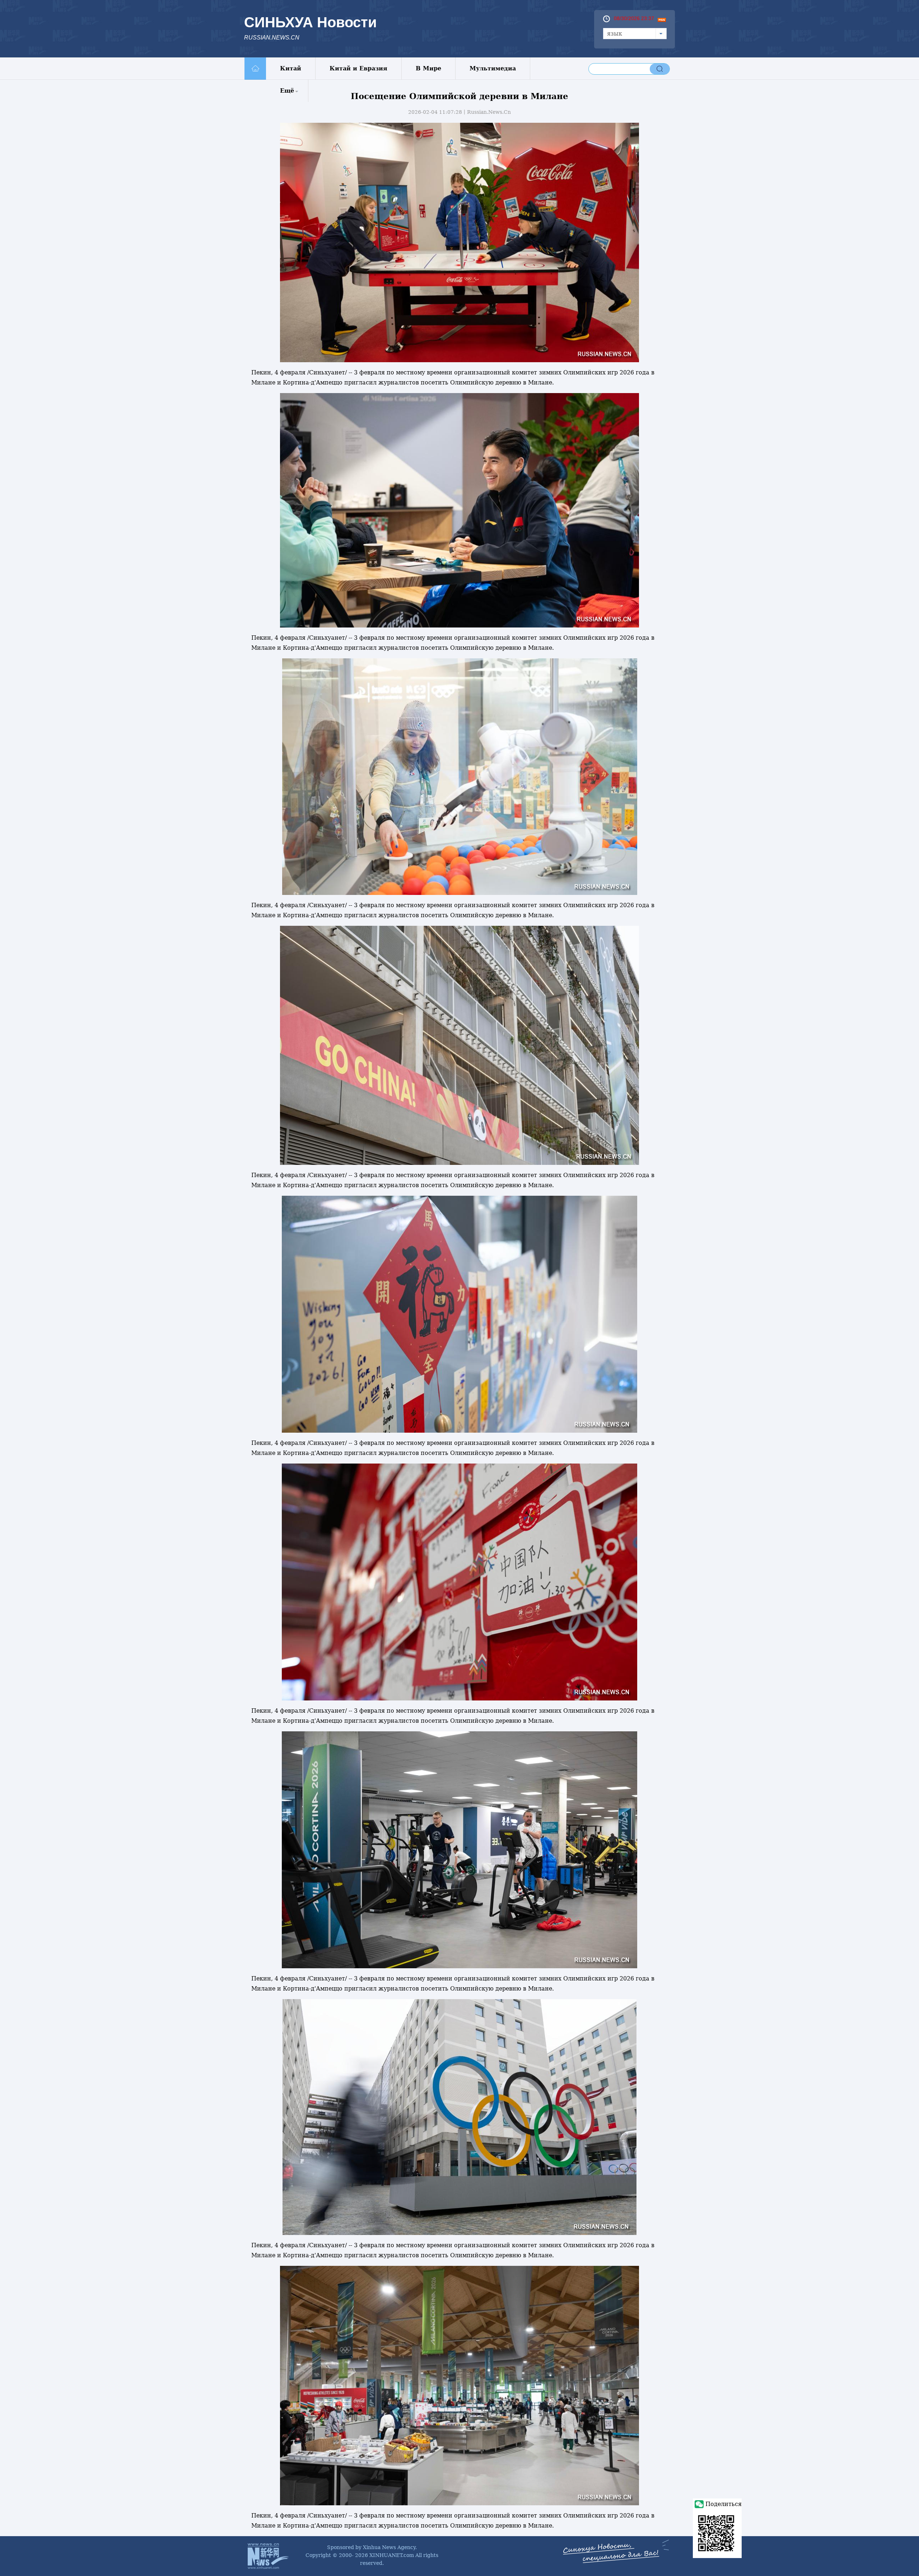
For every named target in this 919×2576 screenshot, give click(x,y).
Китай (291, 68)
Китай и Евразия (358, 68)
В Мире (428, 68)
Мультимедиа (493, 68)
